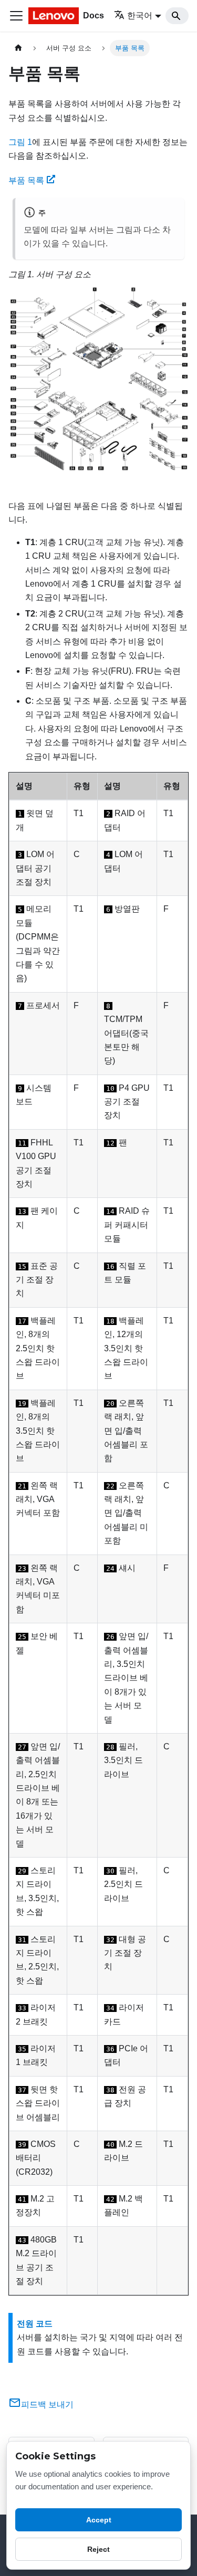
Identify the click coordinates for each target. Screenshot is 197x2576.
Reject (98, 2549)
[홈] (18, 48)
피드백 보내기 (47, 2405)
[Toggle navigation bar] (16, 16)
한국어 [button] (140, 15)
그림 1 (20, 142)
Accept (99, 2520)
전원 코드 (35, 2324)
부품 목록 (26, 180)
